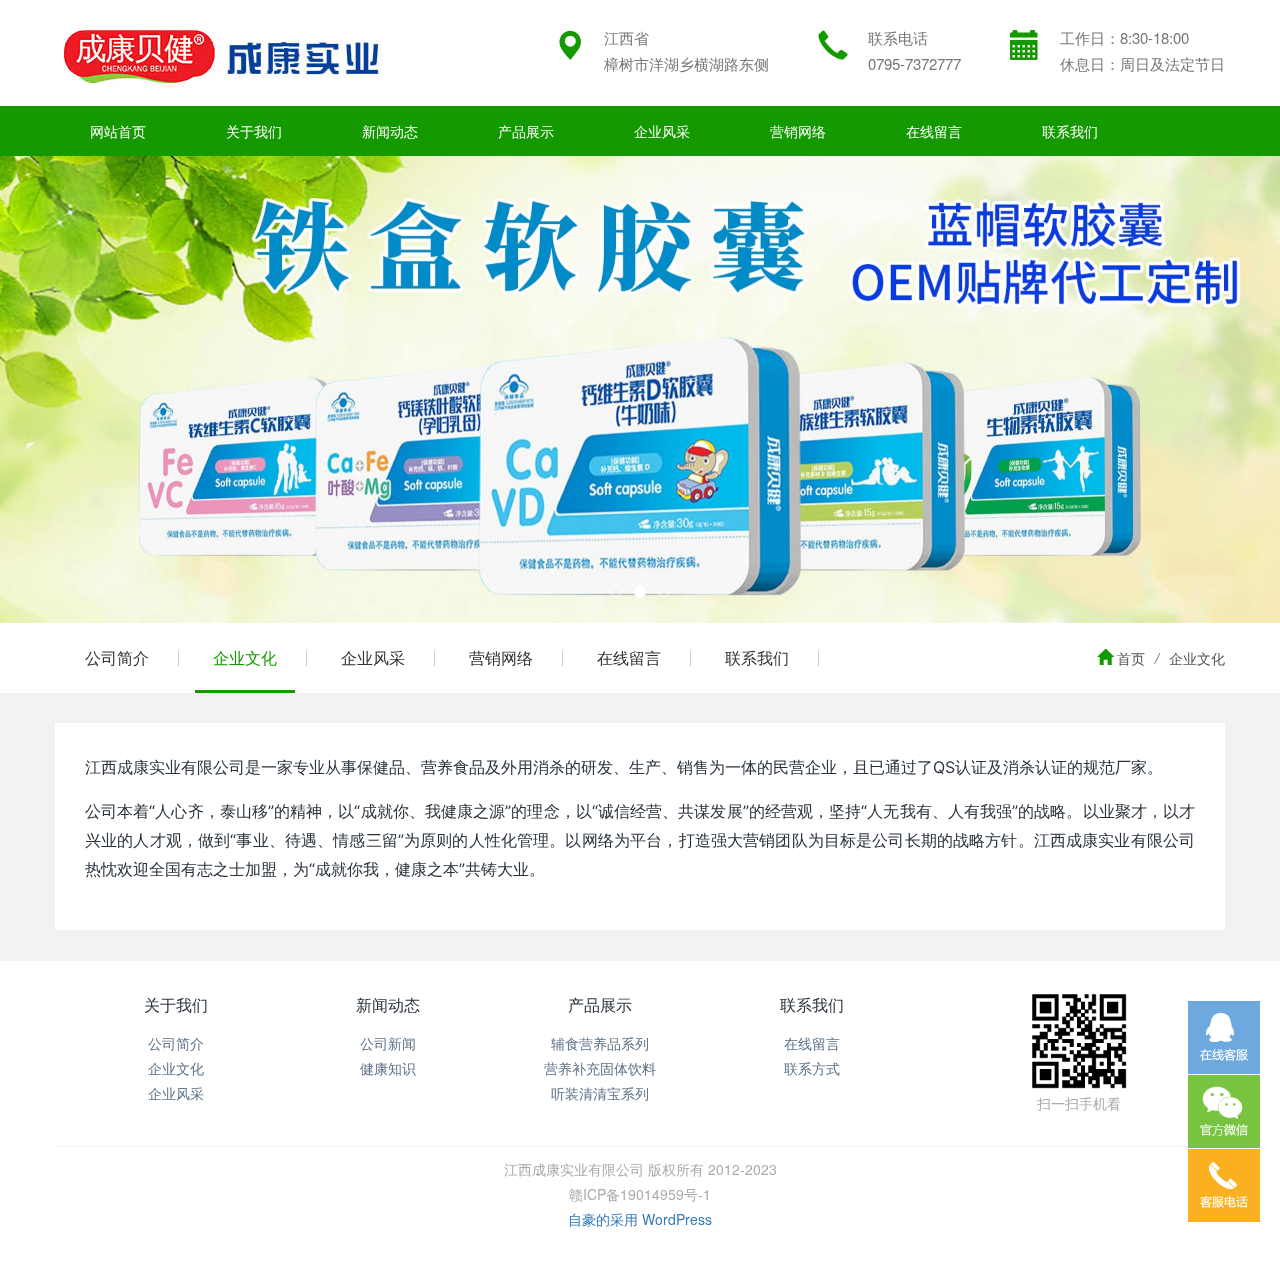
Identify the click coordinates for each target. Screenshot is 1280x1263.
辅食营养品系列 (600, 1043)
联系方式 (812, 1068)
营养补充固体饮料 (600, 1068)
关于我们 (254, 131)
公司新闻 (388, 1043)
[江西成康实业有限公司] (221, 53)
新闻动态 (390, 131)
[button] (96, 389)
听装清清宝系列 (600, 1093)
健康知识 (388, 1068)
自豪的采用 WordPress (640, 1219)
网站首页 (118, 131)
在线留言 (934, 131)
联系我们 (1070, 131)
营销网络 (798, 131)
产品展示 (526, 131)
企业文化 (245, 657)
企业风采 (662, 131)
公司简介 (117, 657)
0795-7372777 (914, 63)
